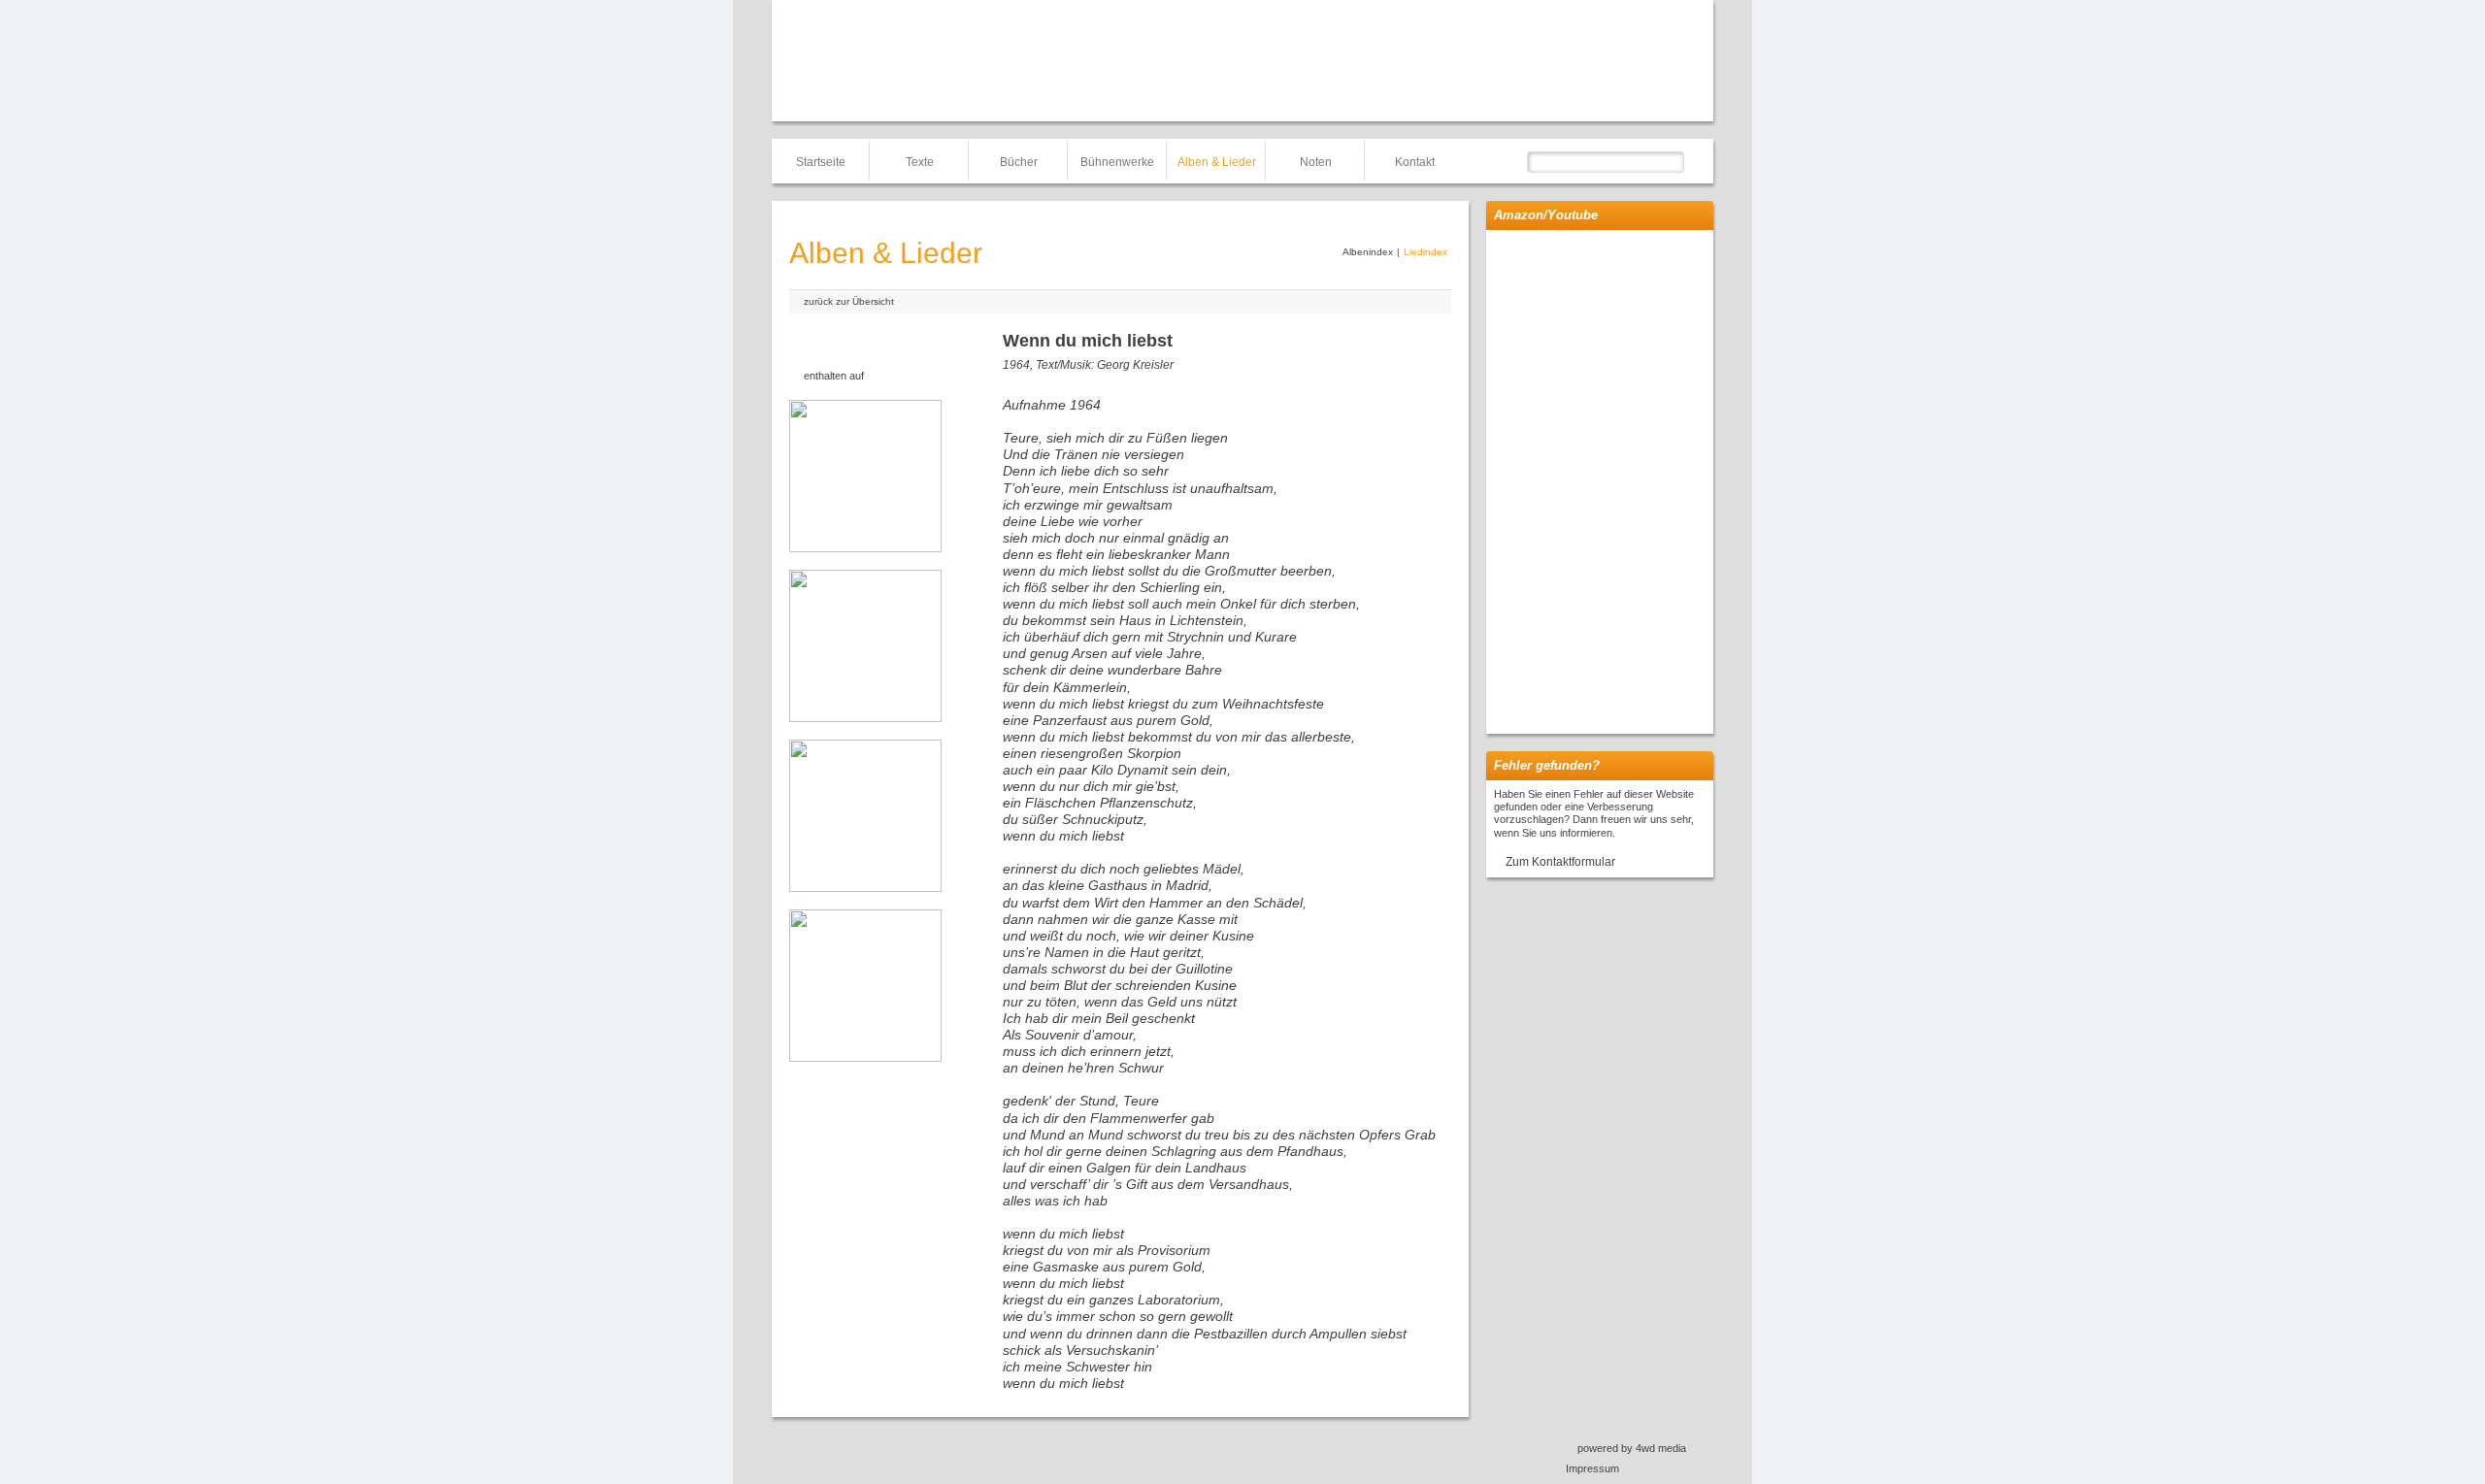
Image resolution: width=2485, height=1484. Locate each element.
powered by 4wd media (1632, 1448)
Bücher (1019, 162)
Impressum (1592, 1468)
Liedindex (1425, 252)
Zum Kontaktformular (1560, 862)
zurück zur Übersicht (849, 301)
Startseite (821, 162)
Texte (920, 162)
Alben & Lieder (1217, 162)
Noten (1316, 162)
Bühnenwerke (1117, 162)
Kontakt (1415, 162)
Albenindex (1368, 252)
